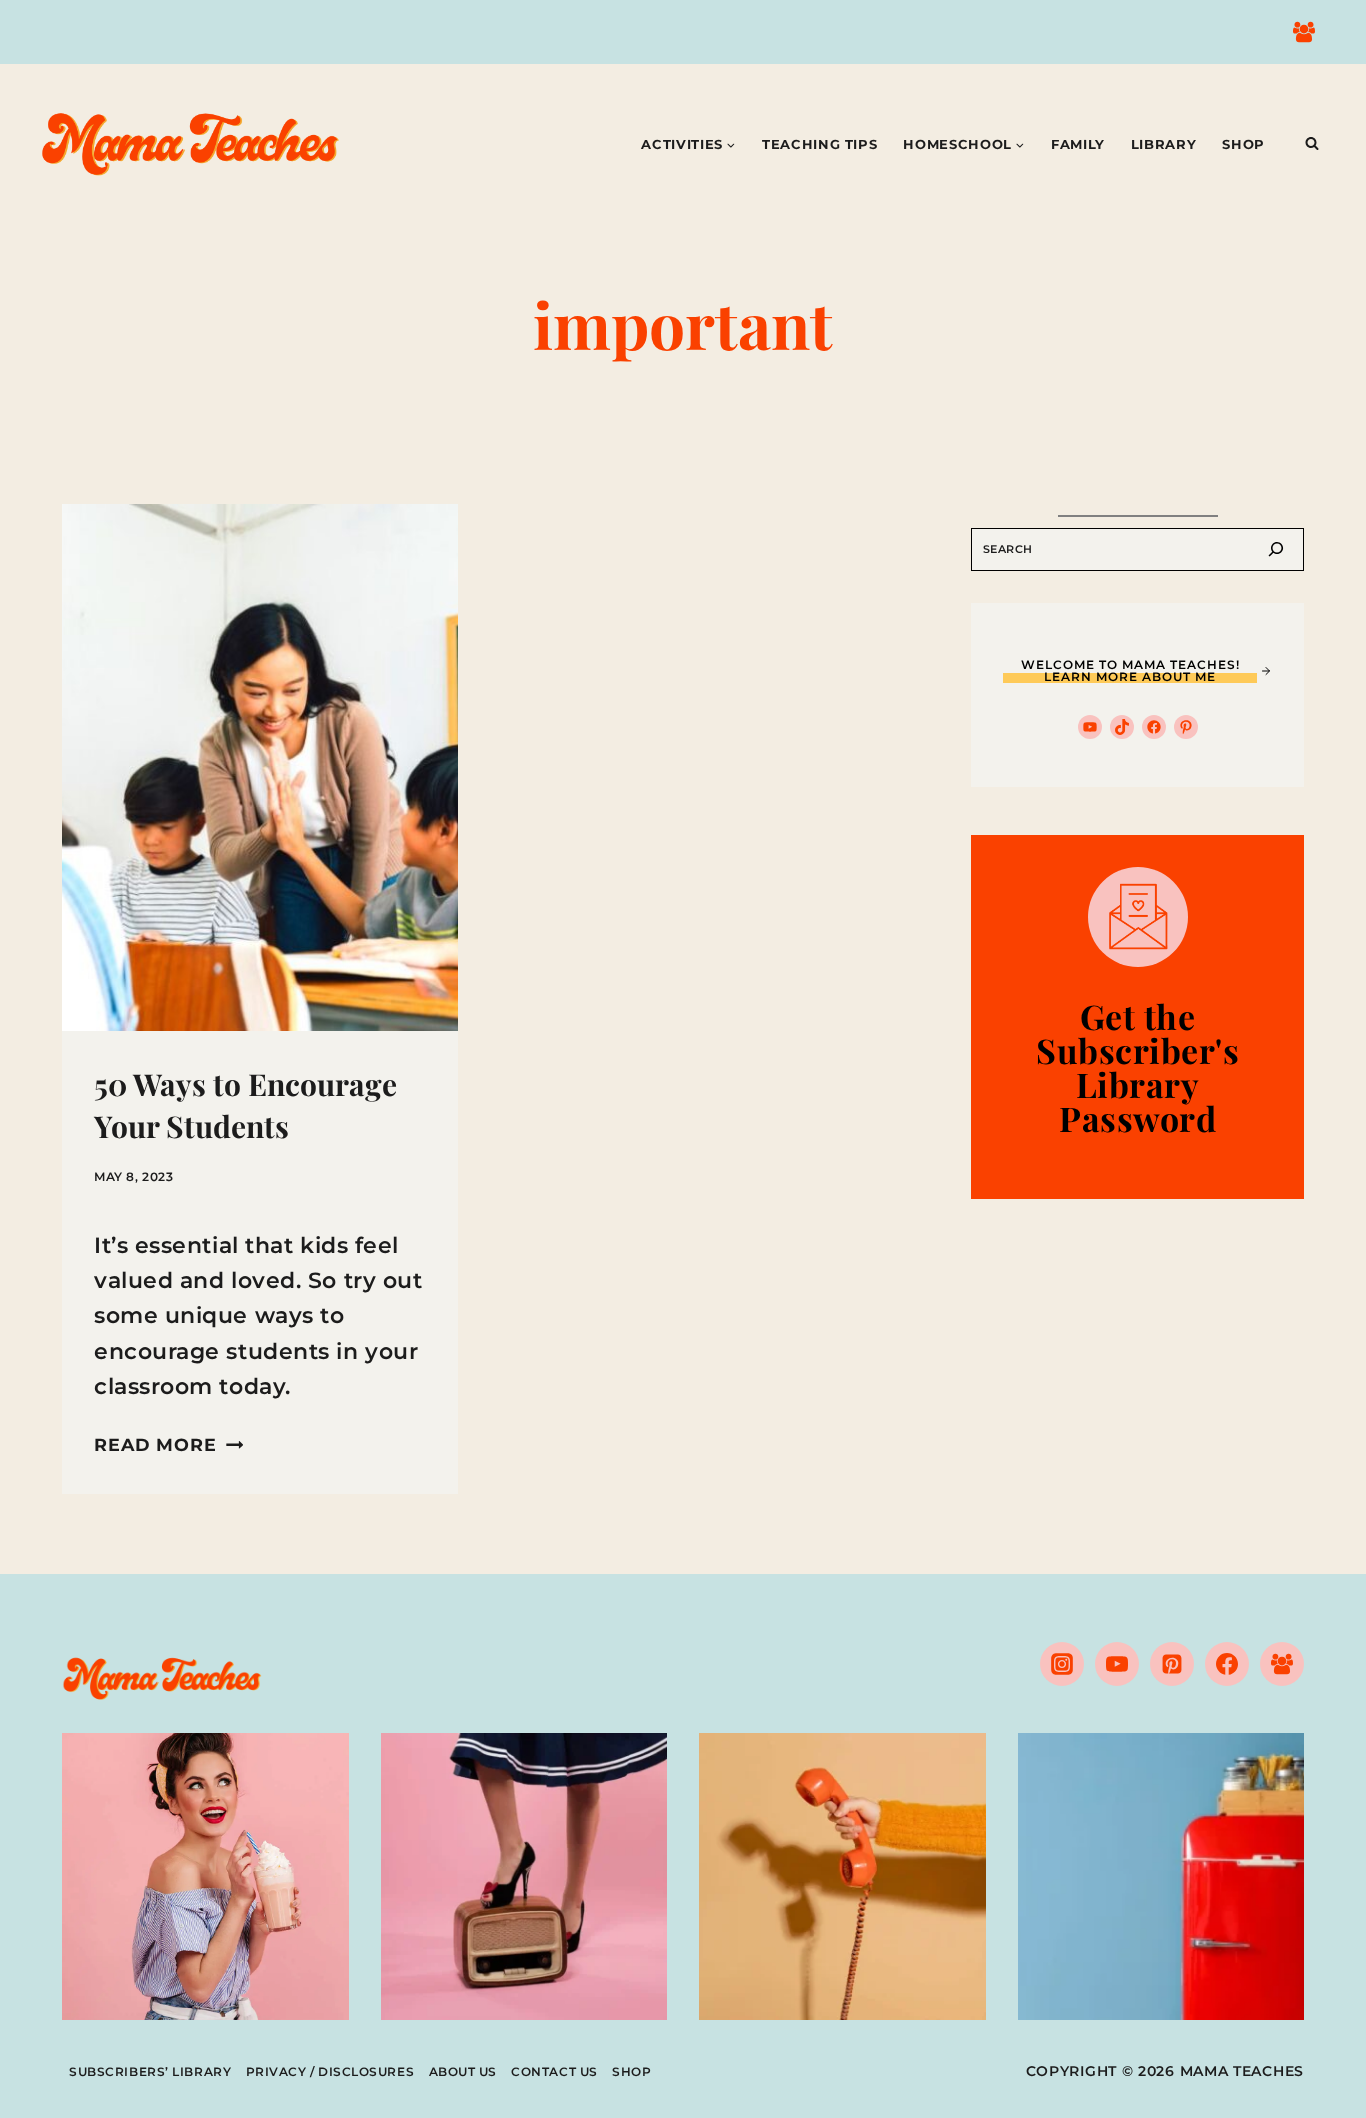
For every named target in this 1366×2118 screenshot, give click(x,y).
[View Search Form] (1312, 144)
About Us (463, 2071)
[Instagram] (1062, 1664)
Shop (1243, 144)
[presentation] (260, 767)
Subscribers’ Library (150, 2071)
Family (1078, 144)
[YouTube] (1117, 1664)
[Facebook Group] (1304, 32)
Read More (168, 1444)
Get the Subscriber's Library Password (1137, 1067)
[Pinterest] (1172, 1664)
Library (1164, 144)
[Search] (1276, 549)
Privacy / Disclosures (330, 2071)
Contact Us (554, 2071)
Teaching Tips (819, 144)
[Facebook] (1227, 1664)
